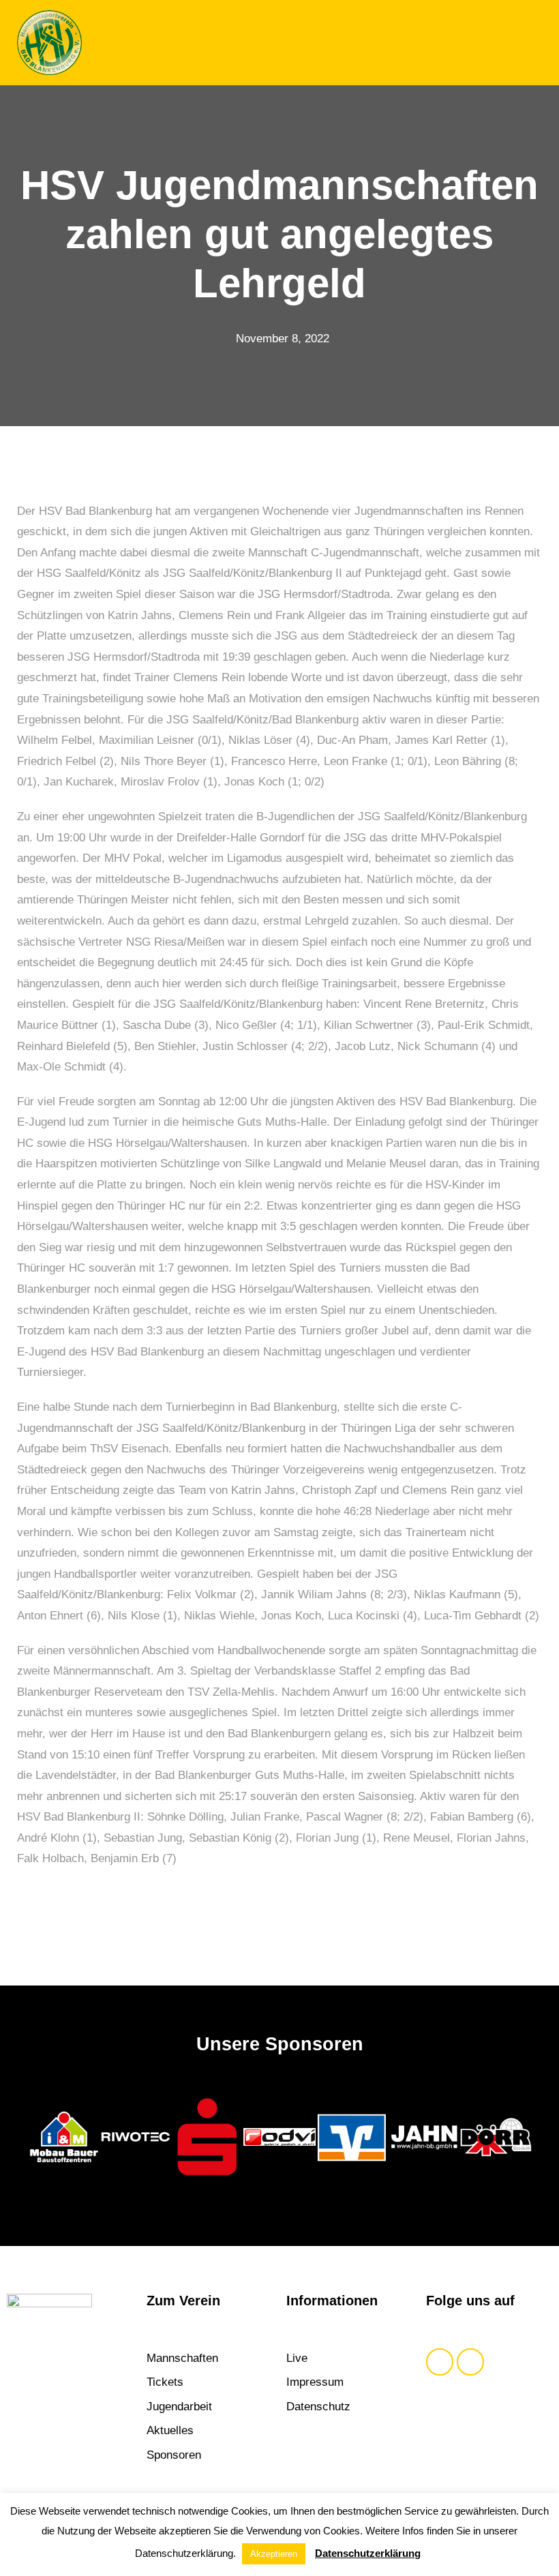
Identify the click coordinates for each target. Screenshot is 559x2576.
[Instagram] (470, 2362)
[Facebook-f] (440, 2362)
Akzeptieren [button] (274, 2554)
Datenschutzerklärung (368, 2553)
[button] (531, 43)
